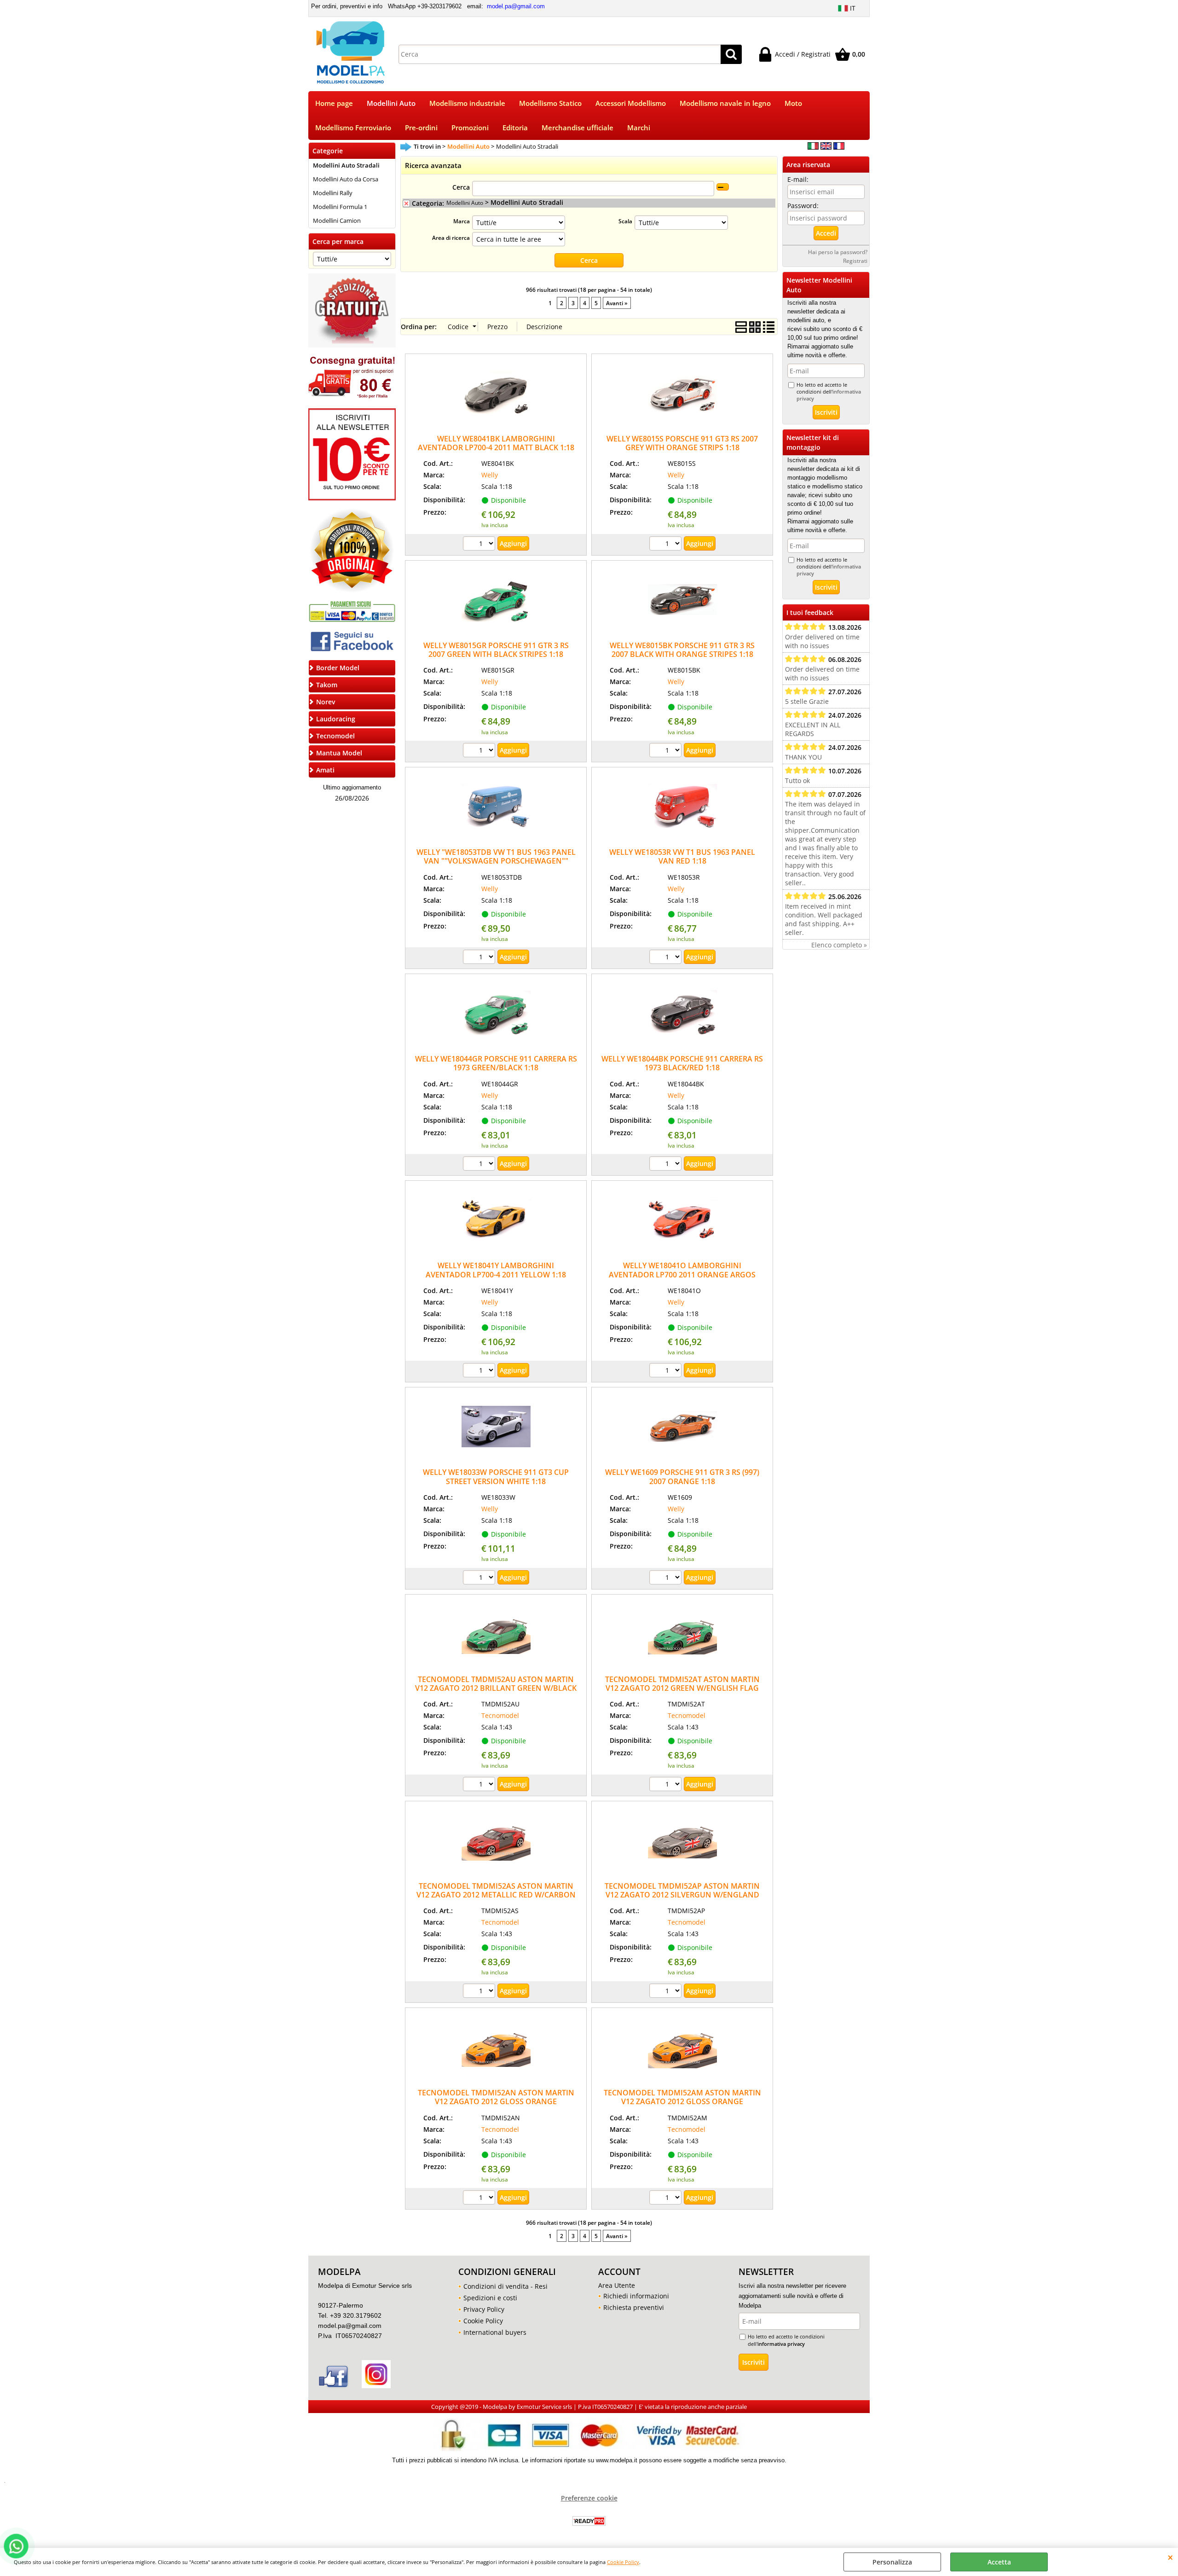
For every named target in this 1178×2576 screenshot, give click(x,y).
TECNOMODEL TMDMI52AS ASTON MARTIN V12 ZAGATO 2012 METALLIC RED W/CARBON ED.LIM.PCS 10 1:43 (496, 1895)
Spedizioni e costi (490, 2298)
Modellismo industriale (467, 103)
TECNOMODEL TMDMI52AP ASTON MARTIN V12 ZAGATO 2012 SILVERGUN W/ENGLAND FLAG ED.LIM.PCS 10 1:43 (682, 1895)
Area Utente (617, 2285)
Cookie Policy (623, 2562)
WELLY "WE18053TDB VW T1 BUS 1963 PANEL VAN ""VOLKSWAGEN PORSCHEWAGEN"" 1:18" (496, 861)
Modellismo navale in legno (725, 103)
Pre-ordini (421, 128)
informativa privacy (781, 2344)
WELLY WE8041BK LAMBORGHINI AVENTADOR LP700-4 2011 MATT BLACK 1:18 (496, 443)
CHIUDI (1170, 2557)
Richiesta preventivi (634, 2307)
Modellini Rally (333, 193)
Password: (803, 206)
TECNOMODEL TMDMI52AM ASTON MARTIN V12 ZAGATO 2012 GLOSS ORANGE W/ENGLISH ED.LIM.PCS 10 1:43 (682, 2102)
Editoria (515, 128)
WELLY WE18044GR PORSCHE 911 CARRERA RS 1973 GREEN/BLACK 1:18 (496, 1063)
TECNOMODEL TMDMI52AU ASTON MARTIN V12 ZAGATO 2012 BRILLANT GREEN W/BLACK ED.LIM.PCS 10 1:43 (496, 1688)
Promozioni (470, 128)
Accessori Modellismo (631, 103)
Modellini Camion (337, 220)
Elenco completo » (839, 945)
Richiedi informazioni (636, 2296)
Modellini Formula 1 (340, 207)
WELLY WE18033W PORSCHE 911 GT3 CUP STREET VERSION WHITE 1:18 (496, 1477)
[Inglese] (826, 147)
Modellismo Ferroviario (353, 128)
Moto (793, 103)
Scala (625, 221)
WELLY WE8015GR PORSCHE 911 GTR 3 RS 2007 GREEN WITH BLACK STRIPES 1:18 (496, 650)
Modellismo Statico (550, 103)
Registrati (855, 261)
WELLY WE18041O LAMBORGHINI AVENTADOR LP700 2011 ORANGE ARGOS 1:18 (682, 1274)
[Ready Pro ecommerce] (589, 2521)
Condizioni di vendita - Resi (505, 2286)
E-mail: (798, 179)
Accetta (999, 2562)
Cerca (461, 187)
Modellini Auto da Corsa (346, 179)
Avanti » (617, 303)
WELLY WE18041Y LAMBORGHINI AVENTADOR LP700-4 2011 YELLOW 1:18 (496, 1270)
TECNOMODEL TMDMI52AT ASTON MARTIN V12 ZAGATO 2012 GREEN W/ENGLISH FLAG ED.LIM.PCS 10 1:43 (682, 1688)
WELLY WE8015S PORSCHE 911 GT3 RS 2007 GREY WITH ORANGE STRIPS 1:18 (682, 443)
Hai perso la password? (838, 252)
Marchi (639, 128)
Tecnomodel (500, 1715)
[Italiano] (813, 147)
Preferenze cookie (589, 2498)
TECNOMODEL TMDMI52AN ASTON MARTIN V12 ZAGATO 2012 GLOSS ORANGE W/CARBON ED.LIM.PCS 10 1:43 (496, 2102)
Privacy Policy (484, 2309)
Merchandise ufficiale (577, 128)
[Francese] (839, 147)
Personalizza (892, 2562)
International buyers (495, 2332)
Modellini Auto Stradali (346, 165)
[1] (480, 545)
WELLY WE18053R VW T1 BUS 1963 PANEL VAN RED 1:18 (682, 856)
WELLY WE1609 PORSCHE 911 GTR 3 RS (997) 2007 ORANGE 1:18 (682, 1477)
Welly (490, 475)
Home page (334, 103)
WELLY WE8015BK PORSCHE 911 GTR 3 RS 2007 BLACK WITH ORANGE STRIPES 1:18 (682, 650)
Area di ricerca (451, 238)
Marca (462, 221)
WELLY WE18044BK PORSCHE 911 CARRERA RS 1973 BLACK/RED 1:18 (682, 1063)
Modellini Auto (391, 103)
